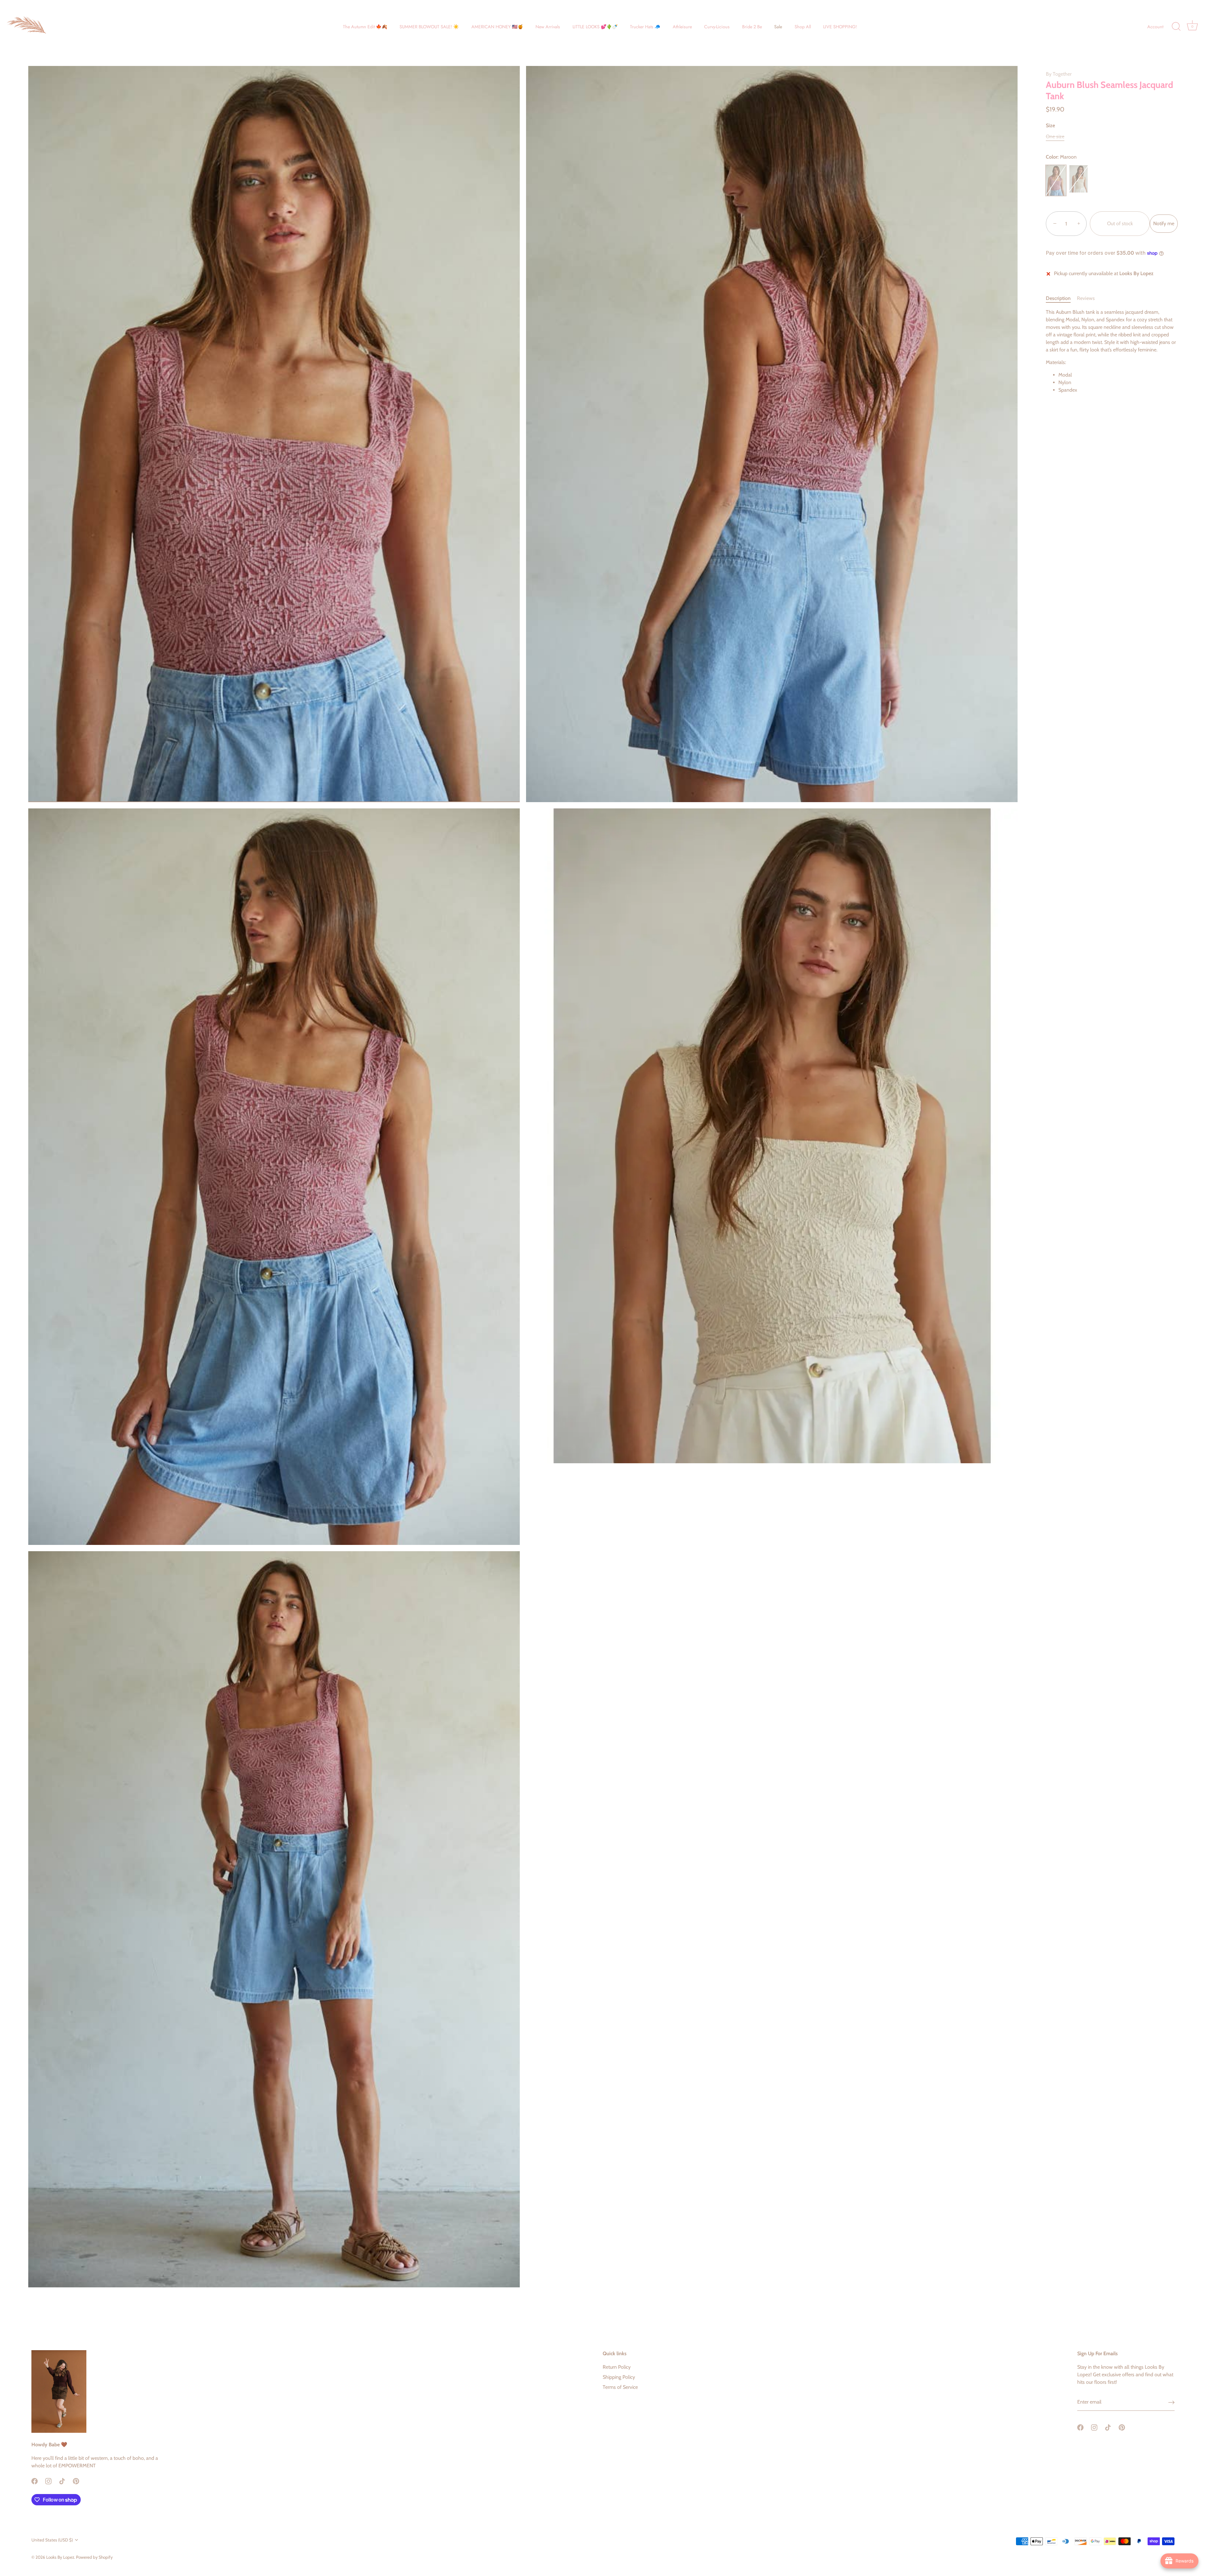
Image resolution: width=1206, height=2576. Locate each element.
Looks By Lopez (60, 2557)
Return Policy (617, 2367)
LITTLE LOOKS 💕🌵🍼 (595, 27)
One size (1055, 136)
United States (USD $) (52, 2540)
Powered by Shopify (94, 2557)
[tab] (1061, 299)
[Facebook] (35, 2481)
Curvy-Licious (717, 27)
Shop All (803, 27)
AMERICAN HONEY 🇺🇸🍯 (497, 27)
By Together (1059, 74)
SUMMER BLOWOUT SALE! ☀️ (429, 27)
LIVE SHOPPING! (840, 27)
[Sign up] (1171, 2402)
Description (1058, 299)
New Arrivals (548, 27)
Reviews (1086, 299)
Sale (778, 27)
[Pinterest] (76, 2481)
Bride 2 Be (752, 27)
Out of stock (1120, 224)
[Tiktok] (62, 2481)
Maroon (1056, 181)
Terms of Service (620, 2387)
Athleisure (682, 27)
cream (1078, 179)
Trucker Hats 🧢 (645, 27)
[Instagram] (48, 2481)
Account (1155, 27)
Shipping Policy (619, 2377)
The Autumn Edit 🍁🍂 (365, 27)
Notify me (1164, 224)
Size (1050, 125)
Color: (1061, 157)
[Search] (1176, 27)
